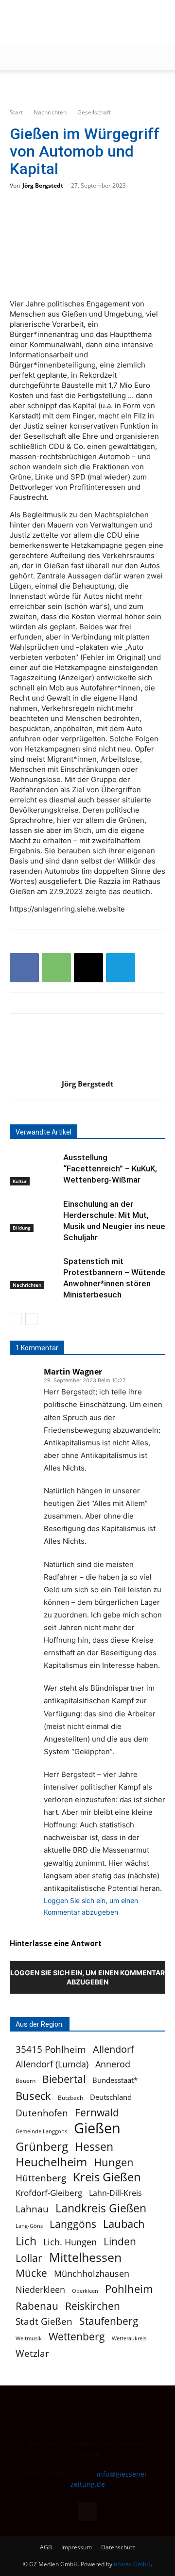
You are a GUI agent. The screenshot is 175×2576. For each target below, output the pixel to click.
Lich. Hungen (70, 2242)
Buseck (33, 2096)
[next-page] (31, 1319)
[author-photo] (87, 1070)
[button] (17, 57)
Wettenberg (77, 2336)
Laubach (124, 2224)
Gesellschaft (94, 112)
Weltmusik (29, 2338)
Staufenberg (109, 2321)
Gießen (97, 2128)
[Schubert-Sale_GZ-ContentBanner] (87, 86)
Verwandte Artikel (44, 1132)
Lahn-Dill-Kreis (115, 2193)
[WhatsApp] (56, 968)
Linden (120, 2241)
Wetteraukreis (129, 2338)
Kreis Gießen (107, 2177)
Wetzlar (32, 2353)
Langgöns (73, 2224)
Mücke (31, 2273)
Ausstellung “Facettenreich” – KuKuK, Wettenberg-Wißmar (110, 1168)
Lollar (29, 2258)
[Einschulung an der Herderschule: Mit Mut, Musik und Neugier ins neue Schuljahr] (34, 1215)
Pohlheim (129, 2289)
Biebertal (64, 2079)
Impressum (77, 2547)
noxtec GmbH (132, 2564)
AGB (46, 2547)
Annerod (113, 2064)
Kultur (20, 1181)
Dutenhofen (42, 2113)
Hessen (94, 2147)
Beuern (26, 2081)
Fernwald (97, 2113)
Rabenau (37, 2306)
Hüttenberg (41, 2178)
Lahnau (32, 2209)
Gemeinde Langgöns (41, 2131)
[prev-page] (16, 1319)
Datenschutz (118, 2547)
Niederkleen (40, 2290)
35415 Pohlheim (51, 2049)
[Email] (88, 968)
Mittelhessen (85, 2257)
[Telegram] (121, 968)
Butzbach (70, 2097)
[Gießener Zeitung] (78, 22)
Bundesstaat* (115, 2080)
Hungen (114, 2162)
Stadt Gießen (44, 2321)
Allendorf (114, 2049)
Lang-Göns (29, 2226)
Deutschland (111, 2097)
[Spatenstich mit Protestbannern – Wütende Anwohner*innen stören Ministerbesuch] (34, 1272)
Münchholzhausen (92, 2274)
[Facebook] (24, 968)
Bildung (22, 1228)
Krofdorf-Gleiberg (49, 2193)
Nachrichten (50, 112)
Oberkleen (85, 2291)
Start (16, 112)
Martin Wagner (73, 1372)
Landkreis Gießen (101, 2208)
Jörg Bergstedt (43, 185)
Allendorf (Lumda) (52, 2064)
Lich (26, 2241)
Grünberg (42, 2146)
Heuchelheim (51, 2162)
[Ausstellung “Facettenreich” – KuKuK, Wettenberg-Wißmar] (34, 1169)
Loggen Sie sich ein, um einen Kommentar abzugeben (87, 1977)
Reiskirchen (93, 2306)
